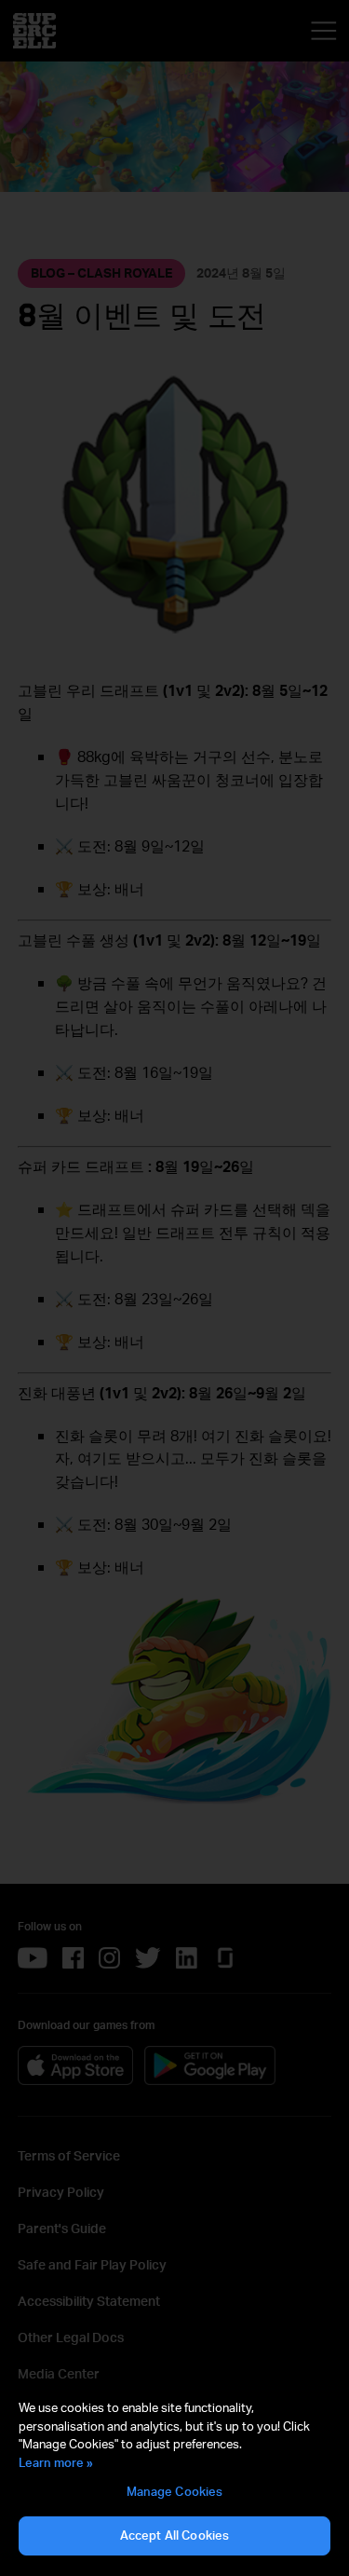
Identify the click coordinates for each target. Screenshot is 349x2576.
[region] (174, 2478)
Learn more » (56, 2462)
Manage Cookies (175, 2491)
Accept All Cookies (174, 2535)
